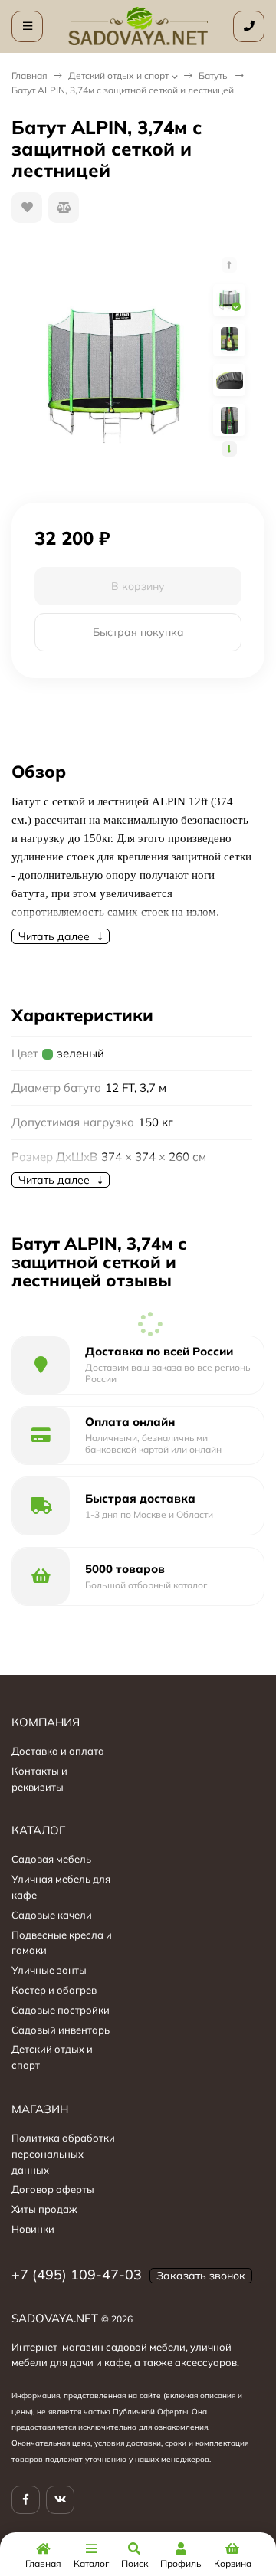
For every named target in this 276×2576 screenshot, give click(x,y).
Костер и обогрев (54, 1990)
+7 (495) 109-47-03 (77, 2274)
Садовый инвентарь (61, 2030)
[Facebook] (26, 2500)
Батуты (214, 75)
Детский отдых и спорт (118, 75)
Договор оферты (53, 2189)
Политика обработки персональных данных (63, 2154)
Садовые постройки (61, 2010)
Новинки (33, 2229)
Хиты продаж (44, 2209)
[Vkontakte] (60, 2500)
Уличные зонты (49, 1970)
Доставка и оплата (58, 1751)
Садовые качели (52, 1915)
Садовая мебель (51, 1859)
